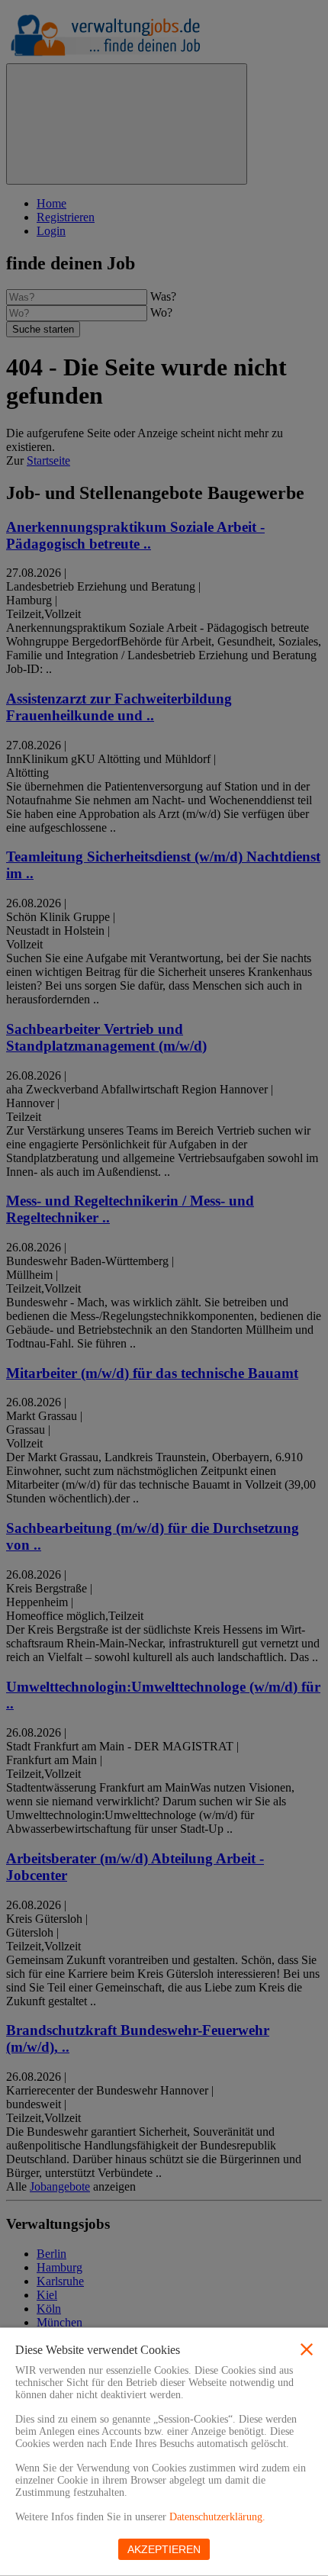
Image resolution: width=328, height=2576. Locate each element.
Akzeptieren (164, 2549)
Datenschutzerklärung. (217, 2517)
